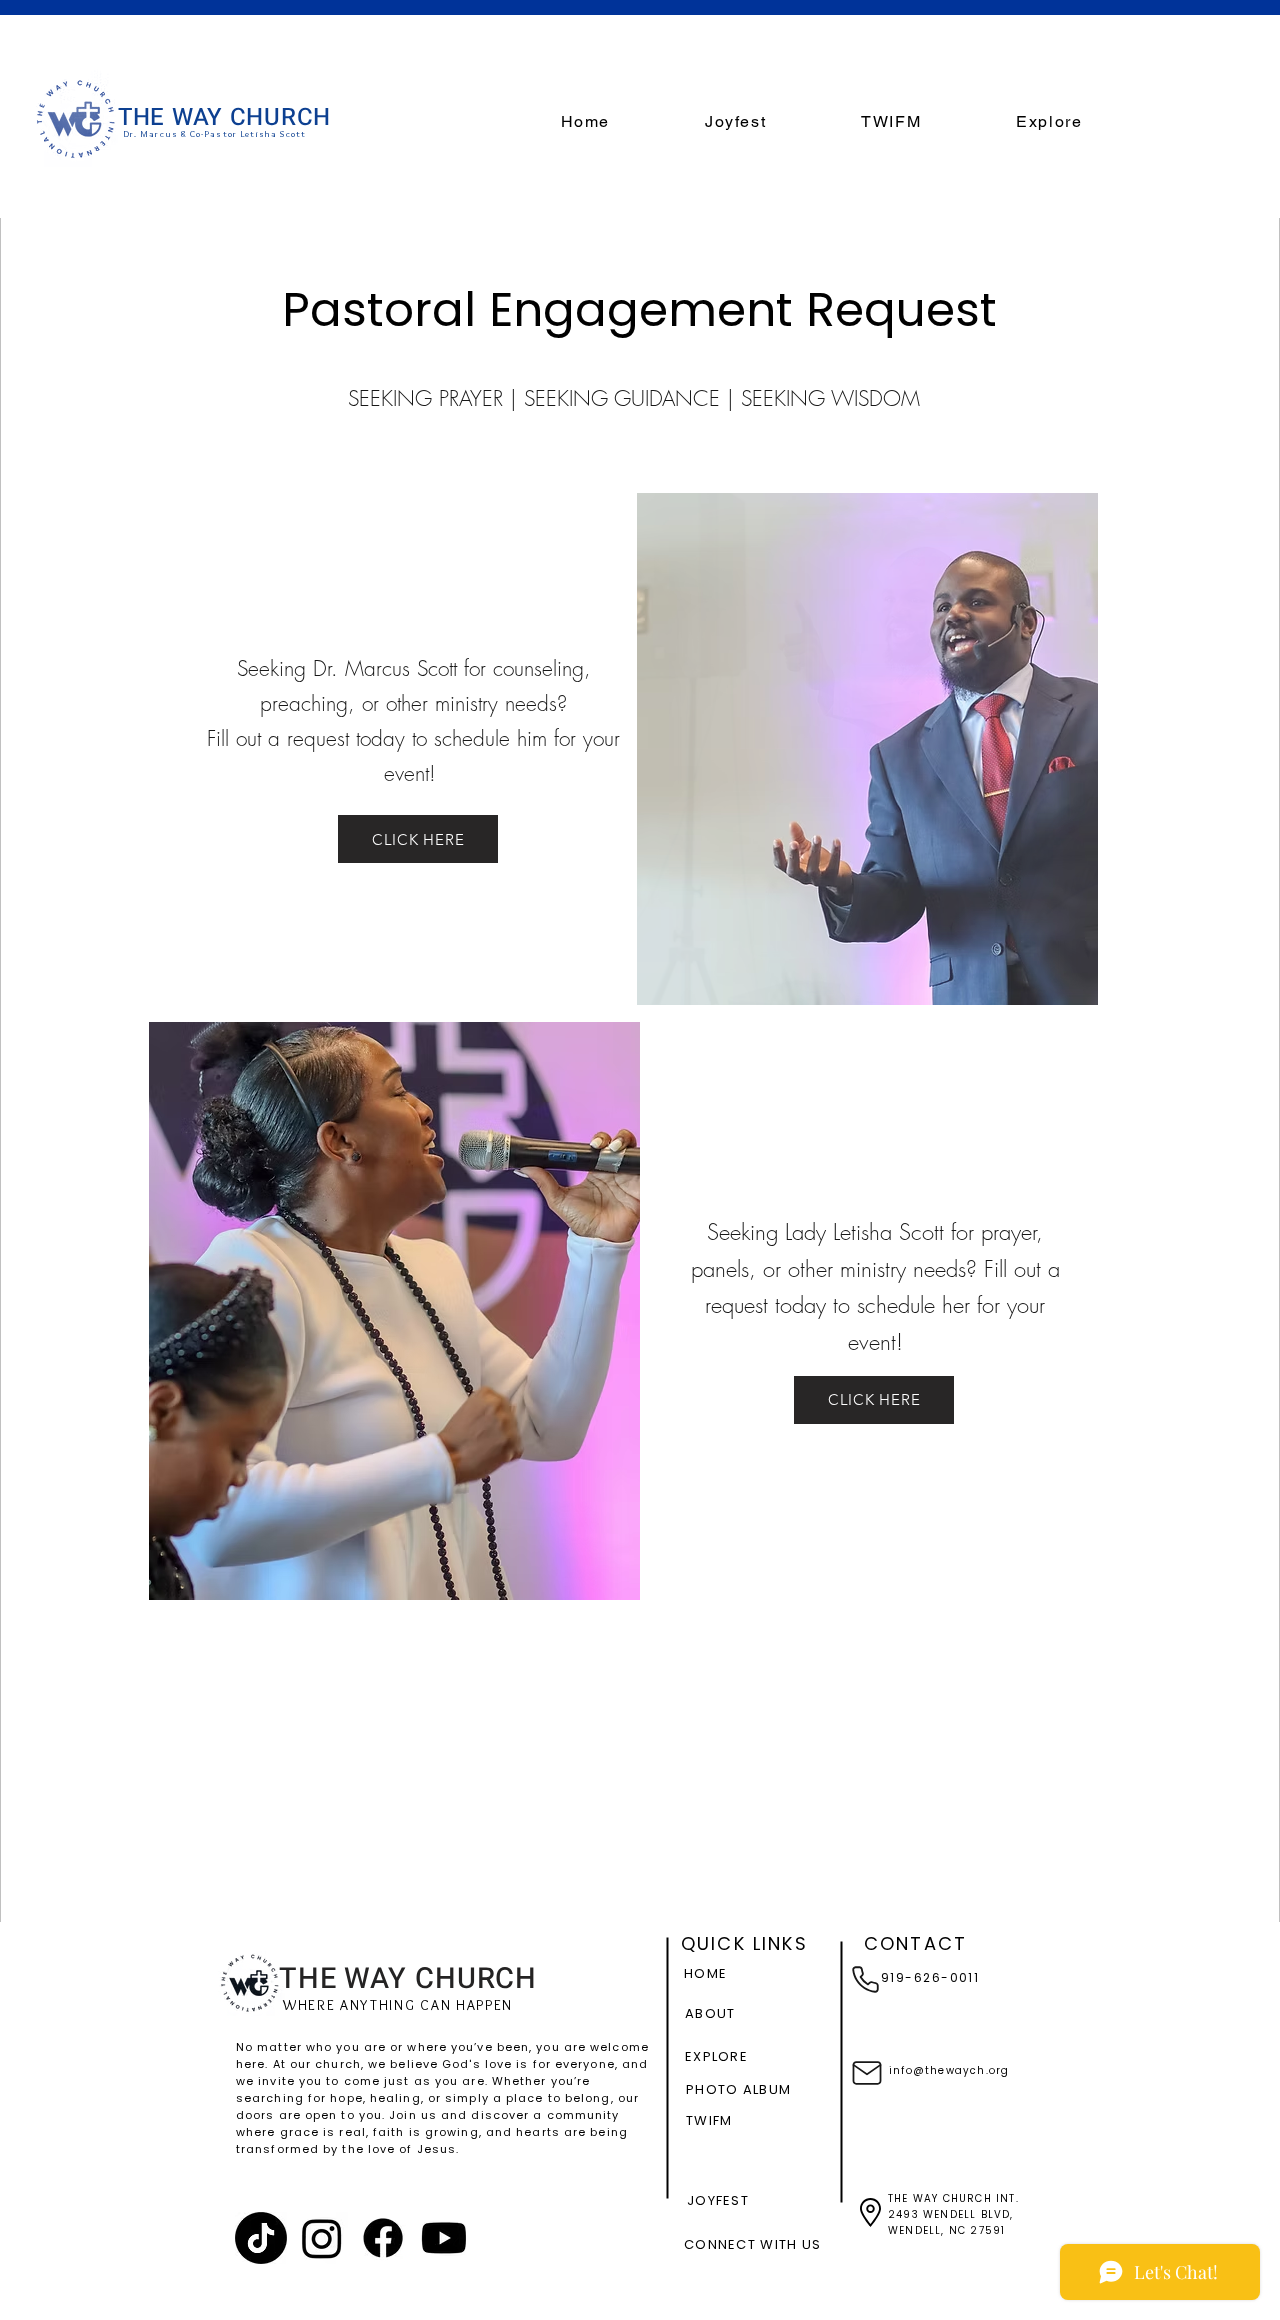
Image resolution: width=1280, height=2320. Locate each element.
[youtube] (444, 2238)
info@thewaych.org (949, 2070)
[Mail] (867, 2072)
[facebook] (383, 2238)
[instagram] (322, 2238)
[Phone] (865, 1979)
